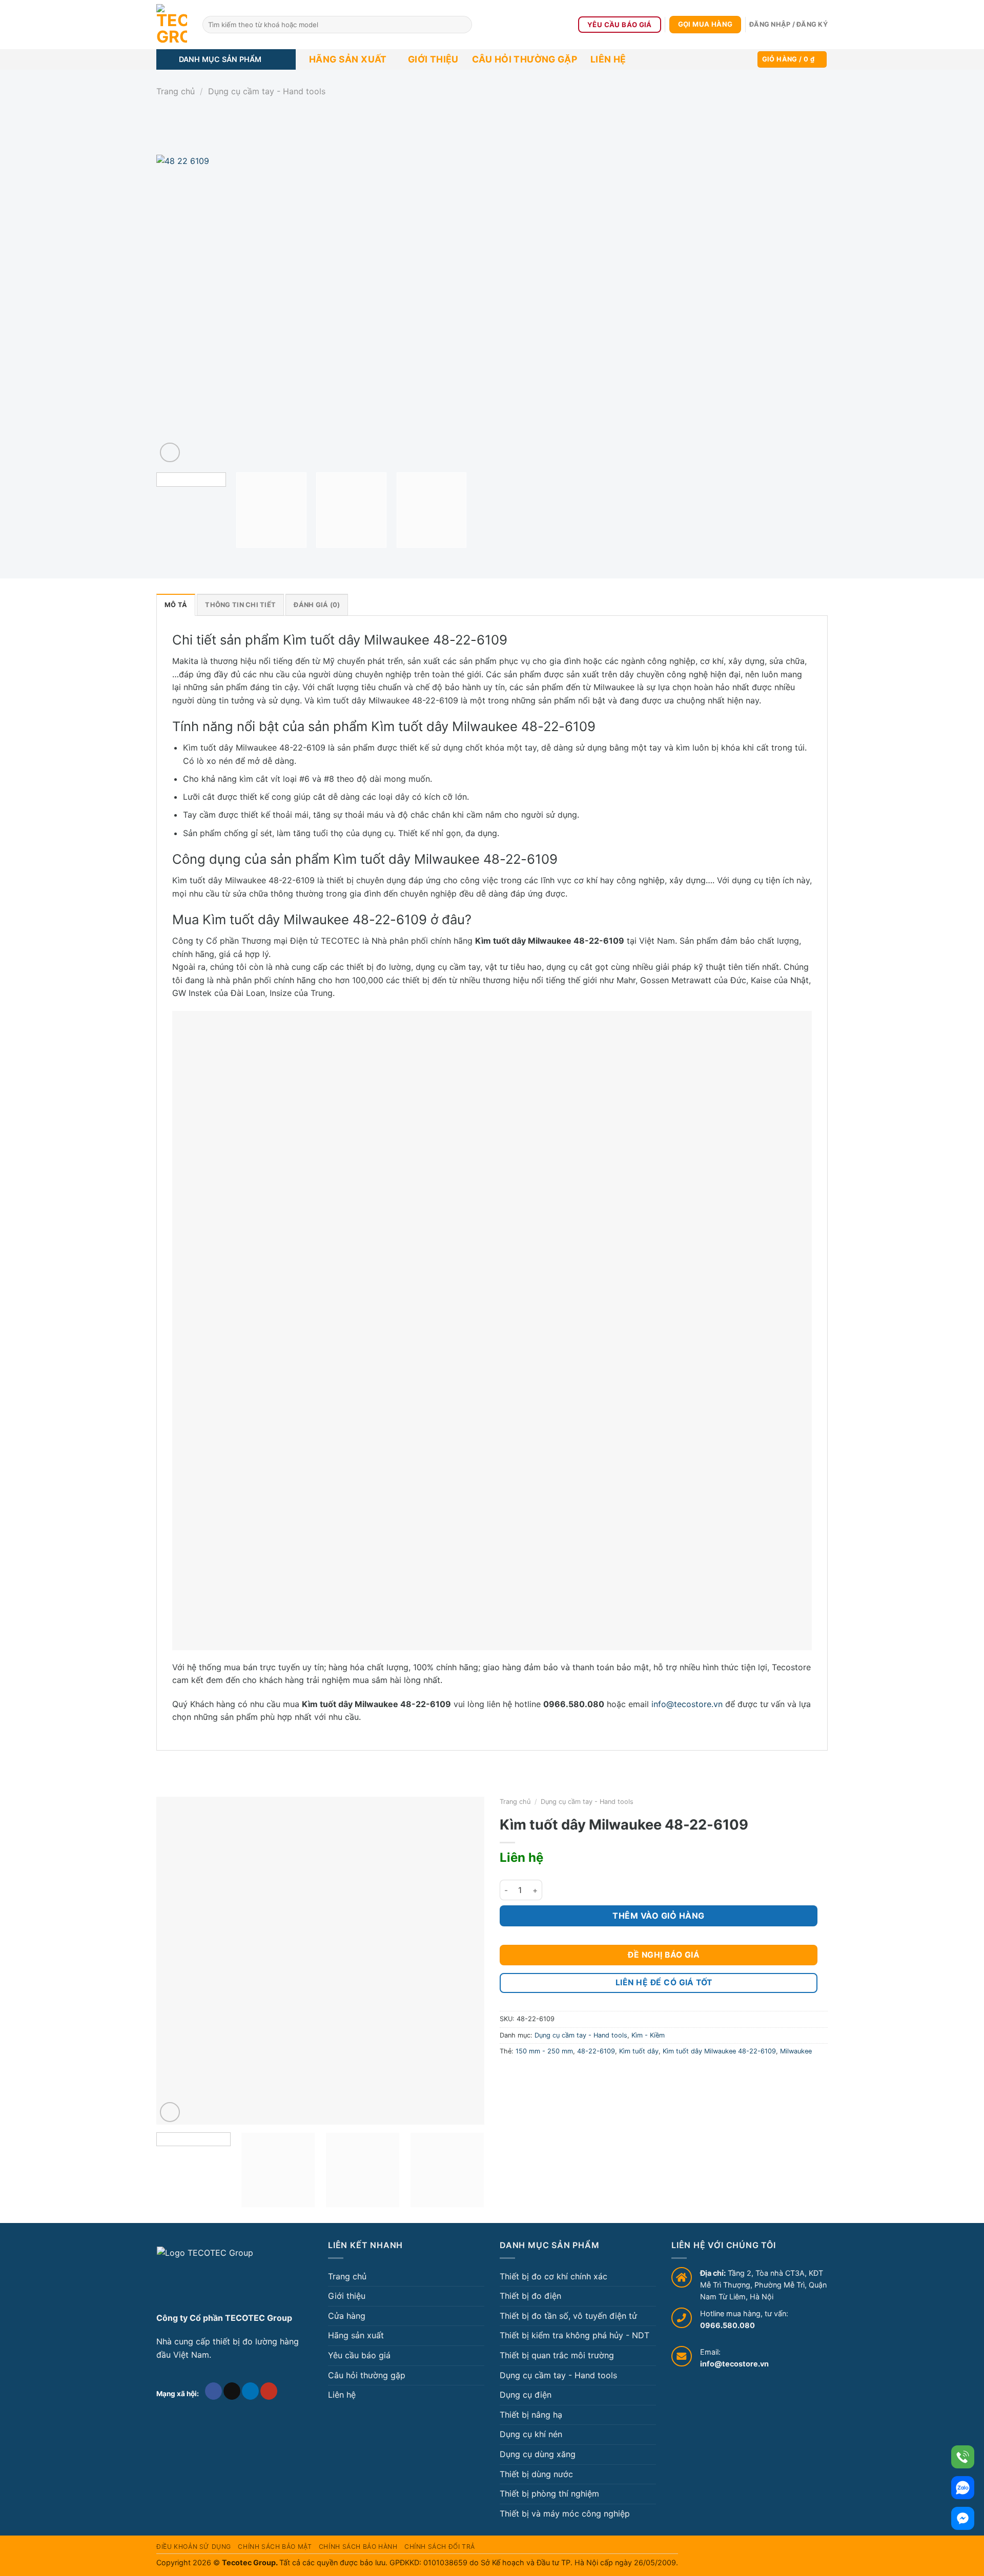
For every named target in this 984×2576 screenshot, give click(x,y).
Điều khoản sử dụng (194, 2547)
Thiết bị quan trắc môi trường (557, 2355)
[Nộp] (463, 25)
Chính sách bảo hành (358, 2547)
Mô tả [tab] (176, 605)
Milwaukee (796, 2051)
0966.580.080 (727, 2325)
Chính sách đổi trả (440, 2547)
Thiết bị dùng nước (536, 2474)
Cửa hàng (347, 2316)
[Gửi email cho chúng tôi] (232, 2391)
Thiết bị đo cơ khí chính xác (553, 2276)
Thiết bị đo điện (530, 2296)
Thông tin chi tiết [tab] (240, 605)
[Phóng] (170, 453)
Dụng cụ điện (526, 2395)
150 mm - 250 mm (544, 2051)
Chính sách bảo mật (275, 2547)
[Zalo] (963, 2488)
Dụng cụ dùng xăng (538, 2454)
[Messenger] (963, 2518)
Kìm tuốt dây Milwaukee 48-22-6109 (719, 2051)
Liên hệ (608, 59)
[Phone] (963, 2457)
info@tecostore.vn (687, 1704)
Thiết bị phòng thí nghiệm (549, 2494)
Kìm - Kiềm (648, 2035)
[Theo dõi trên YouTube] (269, 2391)
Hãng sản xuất (348, 59)
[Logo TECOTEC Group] (205, 2275)
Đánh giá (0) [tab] (317, 605)
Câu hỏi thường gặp (525, 59)
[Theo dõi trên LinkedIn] (250, 2391)
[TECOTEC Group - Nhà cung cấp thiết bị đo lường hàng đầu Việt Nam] (172, 25)
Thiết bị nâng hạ (531, 2415)
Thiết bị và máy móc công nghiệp (565, 2513)
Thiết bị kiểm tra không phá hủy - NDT (575, 2335)
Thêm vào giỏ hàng (658, 1916)
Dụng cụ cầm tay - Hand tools (267, 91)
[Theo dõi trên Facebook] (213, 2391)
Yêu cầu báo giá (359, 2355)
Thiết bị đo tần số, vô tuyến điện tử (568, 2316)
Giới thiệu (433, 59)
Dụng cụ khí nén (531, 2434)
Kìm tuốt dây (639, 2051)
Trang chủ (176, 91)
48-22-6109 (596, 2051)
